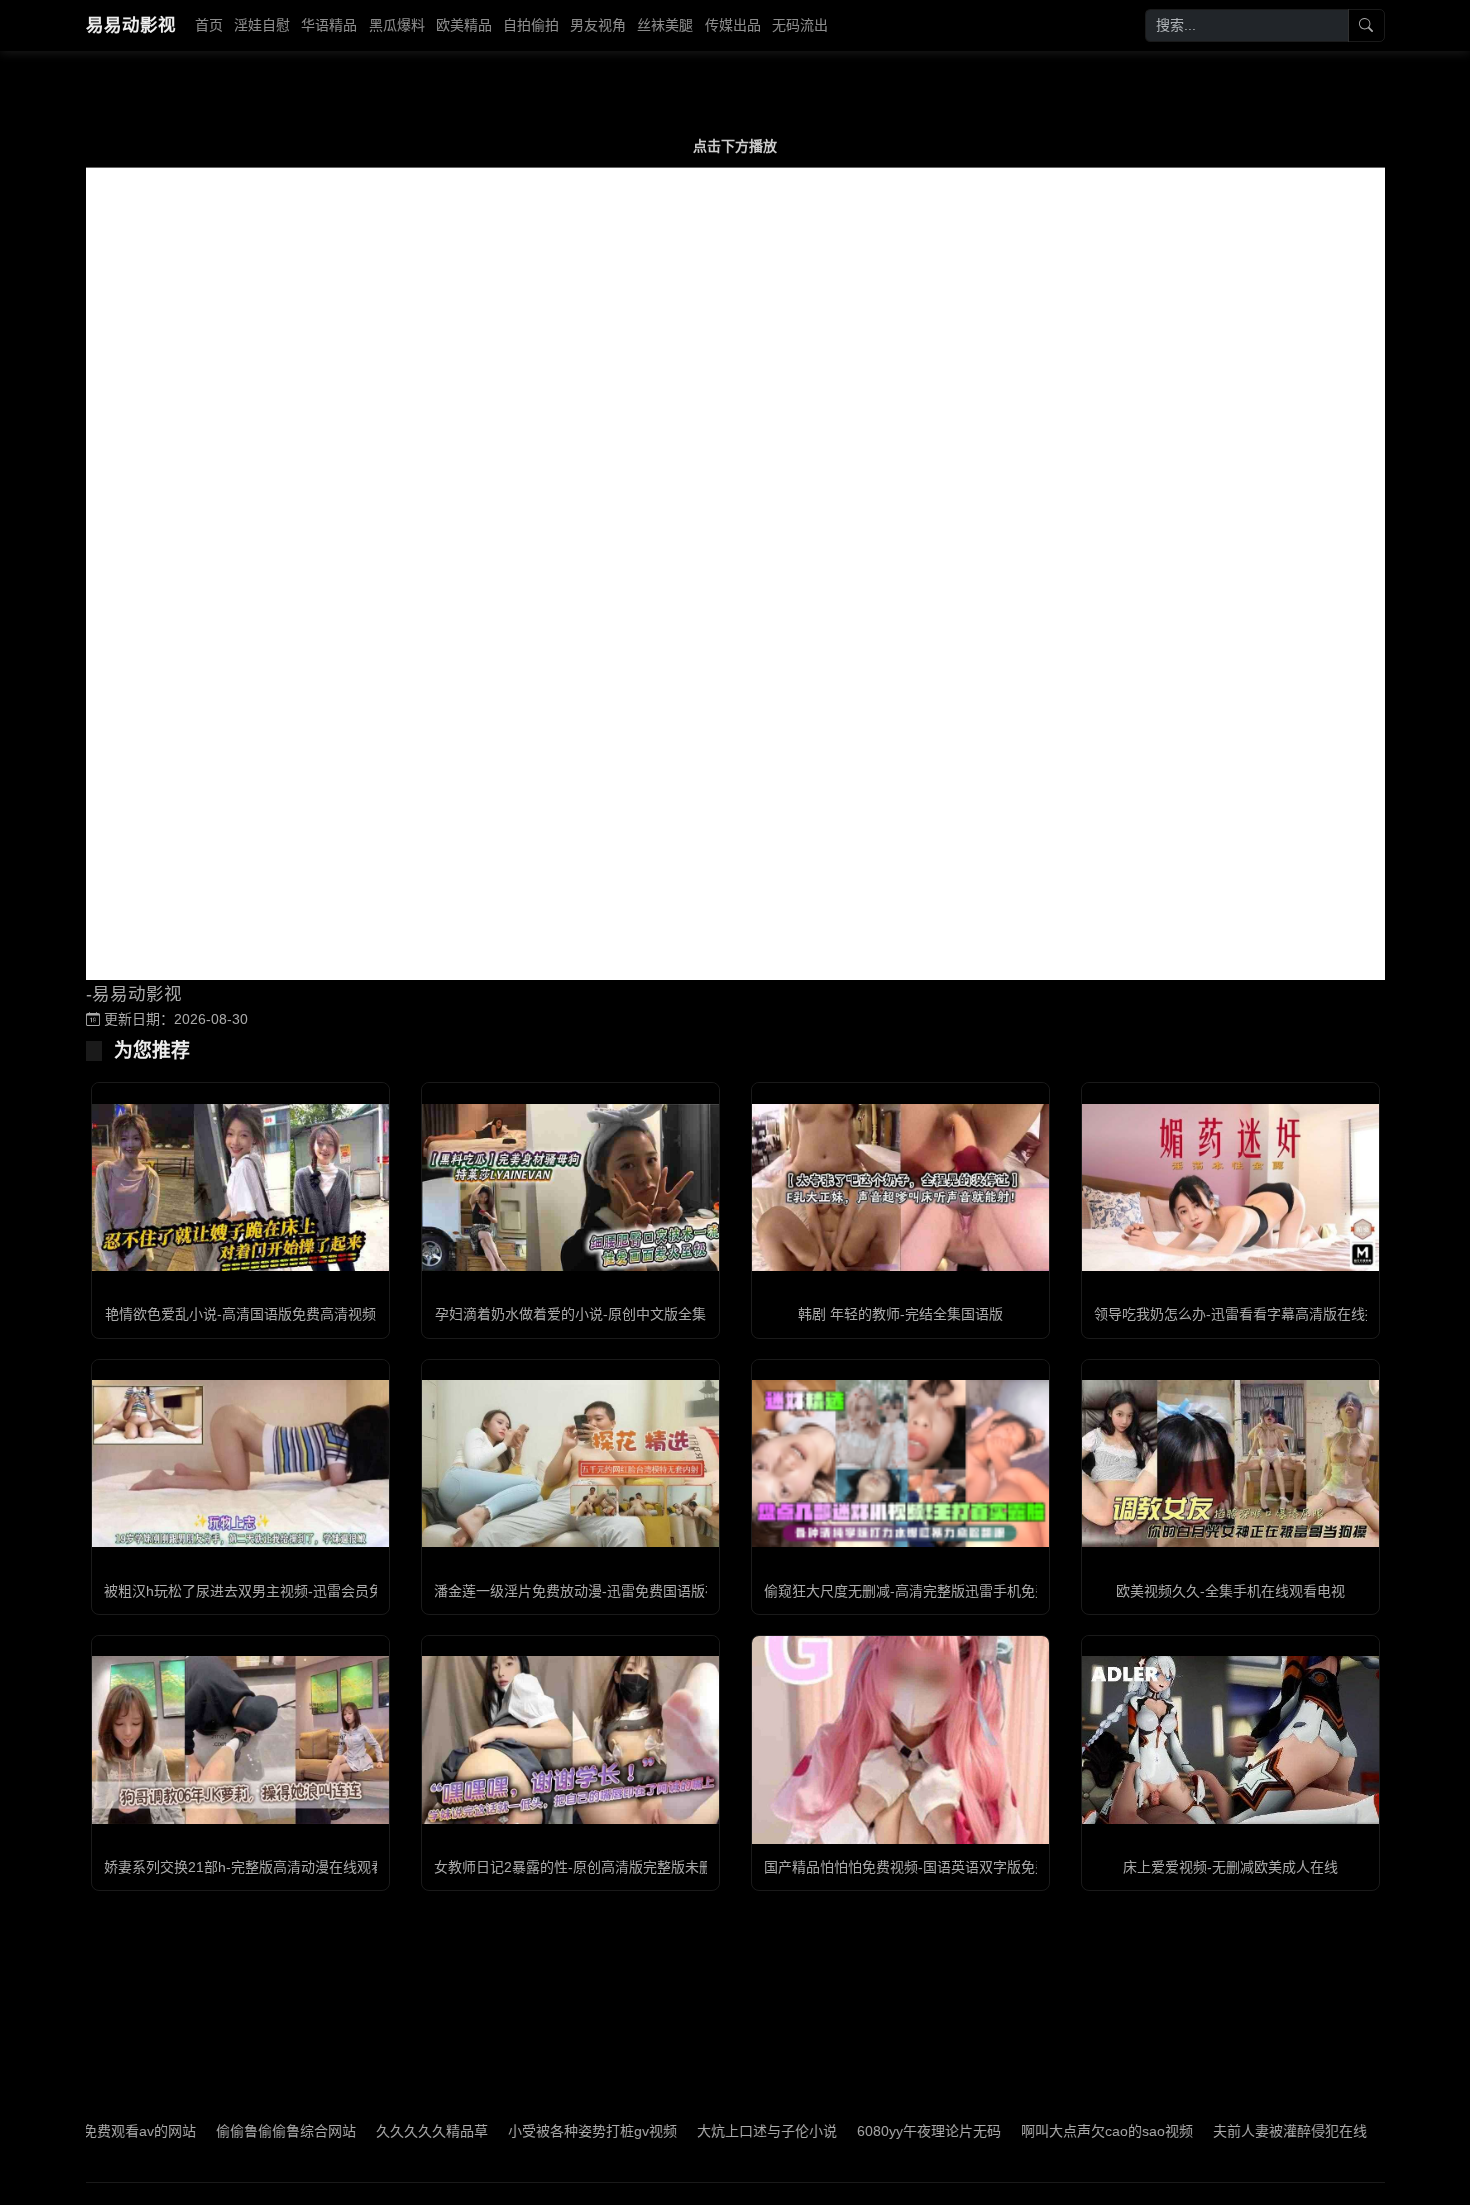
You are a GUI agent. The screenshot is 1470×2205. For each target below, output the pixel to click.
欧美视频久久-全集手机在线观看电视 (1230, 1591)
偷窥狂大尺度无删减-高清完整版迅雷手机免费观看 (920, 1591)
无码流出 (800, 25)
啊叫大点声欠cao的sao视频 (1029, 2131)
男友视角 (598, 25)
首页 (209, 25)
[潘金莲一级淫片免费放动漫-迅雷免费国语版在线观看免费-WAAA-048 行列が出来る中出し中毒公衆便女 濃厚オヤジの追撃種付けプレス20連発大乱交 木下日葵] (570, 1463)
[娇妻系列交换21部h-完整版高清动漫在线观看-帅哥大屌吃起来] (240, 1739)
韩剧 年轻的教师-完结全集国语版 (900, 1314)
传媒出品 (733, 25)
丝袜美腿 (665, 25)
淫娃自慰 (262, 25)
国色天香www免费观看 (1380, 2131)
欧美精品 (464, 25)
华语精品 (329, 25)
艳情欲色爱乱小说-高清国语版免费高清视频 (240, 1314)
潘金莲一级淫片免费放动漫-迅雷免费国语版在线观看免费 (611, 1591)
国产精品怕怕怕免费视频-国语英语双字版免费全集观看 (934, 1867)
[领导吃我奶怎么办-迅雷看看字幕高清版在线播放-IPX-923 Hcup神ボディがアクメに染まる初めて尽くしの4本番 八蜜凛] (1230, 1187)
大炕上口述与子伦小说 (689, 2131)
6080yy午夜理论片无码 (851, 2131)
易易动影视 (131, 25)
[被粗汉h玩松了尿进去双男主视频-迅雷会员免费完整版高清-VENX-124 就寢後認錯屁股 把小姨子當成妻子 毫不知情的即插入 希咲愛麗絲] (240, 1463)
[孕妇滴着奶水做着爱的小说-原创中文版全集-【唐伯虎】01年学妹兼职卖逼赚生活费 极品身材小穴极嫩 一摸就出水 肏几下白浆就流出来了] (570, 1187)
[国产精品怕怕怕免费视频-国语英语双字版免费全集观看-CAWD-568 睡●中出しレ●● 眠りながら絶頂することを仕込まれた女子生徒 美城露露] (900, 1739)
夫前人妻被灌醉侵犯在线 (1212, 2131)
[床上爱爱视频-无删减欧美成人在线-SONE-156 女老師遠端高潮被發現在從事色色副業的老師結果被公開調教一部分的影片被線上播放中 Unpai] (1230, 1739)
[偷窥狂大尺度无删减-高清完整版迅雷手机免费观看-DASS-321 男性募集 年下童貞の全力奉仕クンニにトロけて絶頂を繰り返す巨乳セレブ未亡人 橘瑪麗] (900, 1463)
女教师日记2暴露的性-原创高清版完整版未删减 (580, 1867)
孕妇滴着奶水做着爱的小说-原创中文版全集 (570, 1314)
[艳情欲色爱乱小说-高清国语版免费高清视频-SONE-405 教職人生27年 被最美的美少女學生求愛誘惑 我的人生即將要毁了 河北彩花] (240, 1187)
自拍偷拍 (531, 25)
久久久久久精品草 (354, 2131)
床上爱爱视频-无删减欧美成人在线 (1230, 1867)
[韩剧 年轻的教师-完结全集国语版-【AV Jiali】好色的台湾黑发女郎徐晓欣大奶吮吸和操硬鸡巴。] (900, 1187)
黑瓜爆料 (397, 25)
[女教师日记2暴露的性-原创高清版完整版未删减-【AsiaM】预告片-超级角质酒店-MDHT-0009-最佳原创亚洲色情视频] (570, 1739)
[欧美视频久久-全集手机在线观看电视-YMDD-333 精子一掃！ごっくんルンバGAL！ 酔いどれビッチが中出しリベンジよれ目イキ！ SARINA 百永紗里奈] (1230, 1463)
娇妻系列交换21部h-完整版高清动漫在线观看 (244, 1867)
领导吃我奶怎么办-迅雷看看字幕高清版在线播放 (1243, 1314)
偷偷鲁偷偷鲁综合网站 (208, 2131)
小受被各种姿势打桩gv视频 (514, 2131)
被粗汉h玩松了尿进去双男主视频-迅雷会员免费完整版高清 (285, 1591)
